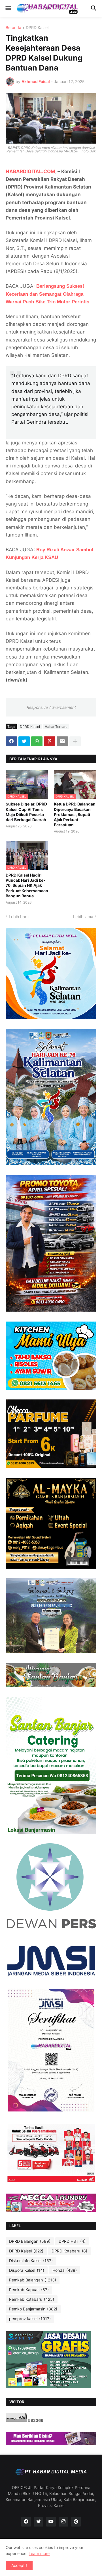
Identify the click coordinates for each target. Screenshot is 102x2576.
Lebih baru (19, 917)
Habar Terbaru (56, 727)
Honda (65, 2270)
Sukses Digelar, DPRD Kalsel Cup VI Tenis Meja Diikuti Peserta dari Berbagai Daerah (26, 812)
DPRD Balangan (30, 2241)
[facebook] (26, 2522)
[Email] (62, 741)
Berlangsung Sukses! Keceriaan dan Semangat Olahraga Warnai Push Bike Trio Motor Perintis (47, 294)
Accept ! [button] (19, 2565)
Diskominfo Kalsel (31, 2261)
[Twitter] (24, 741)
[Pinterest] (50, 741)
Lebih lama (83, 917)
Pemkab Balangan (33, 2280)
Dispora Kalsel (27, 2270)
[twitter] (39, 2522)
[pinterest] (76, 2522)
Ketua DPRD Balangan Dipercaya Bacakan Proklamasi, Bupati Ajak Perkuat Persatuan (75, 814)
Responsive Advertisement (51, 707)
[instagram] (63, 2522)
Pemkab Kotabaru (32, 2299)
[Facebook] (11, 741)
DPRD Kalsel (37, 28)
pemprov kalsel (30, 2319)
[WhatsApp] (37, 741)
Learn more (39, 2553)
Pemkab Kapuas (29, 2290)
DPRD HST (72, 2241)
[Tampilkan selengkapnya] (75, 741)
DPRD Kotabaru (69, 2251)
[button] (8, 9)
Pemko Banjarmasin (33, 2309)
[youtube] (51, 2522)
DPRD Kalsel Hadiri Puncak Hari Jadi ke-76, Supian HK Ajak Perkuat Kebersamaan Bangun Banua (27, 885)
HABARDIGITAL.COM (30, 171)
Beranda (13, 28)
